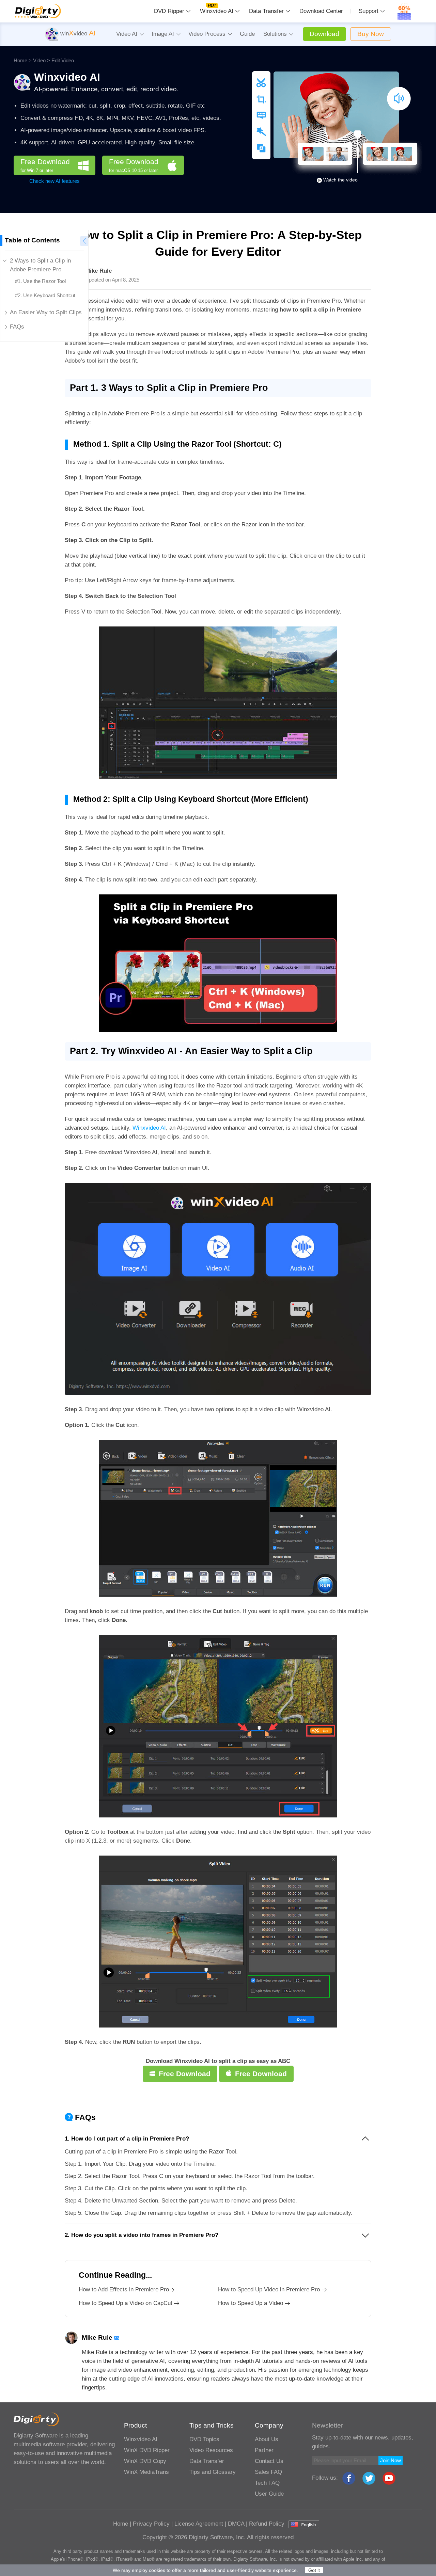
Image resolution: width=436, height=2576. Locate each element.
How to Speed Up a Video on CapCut (126, 2303)
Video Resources (211, 2450)
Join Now (391, 2460)
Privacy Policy (151, 2524)
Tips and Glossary (213, 2472)
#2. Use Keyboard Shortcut (45, 295)
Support (369, 11)
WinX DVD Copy (145, 2461)
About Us (267, 2439)
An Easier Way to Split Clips (46, 312)
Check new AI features (54, 181)
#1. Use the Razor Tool (40, 281)
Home (20, 60)
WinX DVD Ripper (147, 2450)
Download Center (321, 11)
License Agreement (199, 2524)
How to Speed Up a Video (251, 2303)
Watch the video (340, 180)
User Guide (269, 2494)
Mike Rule (98, 271)
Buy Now (371, 34)
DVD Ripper (169, 11)
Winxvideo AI (217, 11)
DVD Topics (204, 2439)
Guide (247, 34)
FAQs (17, 327)
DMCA (236, 2524)
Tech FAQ (267, 2483)
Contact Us (269, 2461)
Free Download (45, 165)
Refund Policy (267, 2524)
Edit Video (63, 60)
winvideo (77, 34)
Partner (264, 2450)
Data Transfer (266, 11)
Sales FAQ (268, 2472)
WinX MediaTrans (146, 2472)
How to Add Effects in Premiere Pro (124, 2289)
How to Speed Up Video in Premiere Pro (269, 2289)
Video (39, 60)
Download (324, 34)
